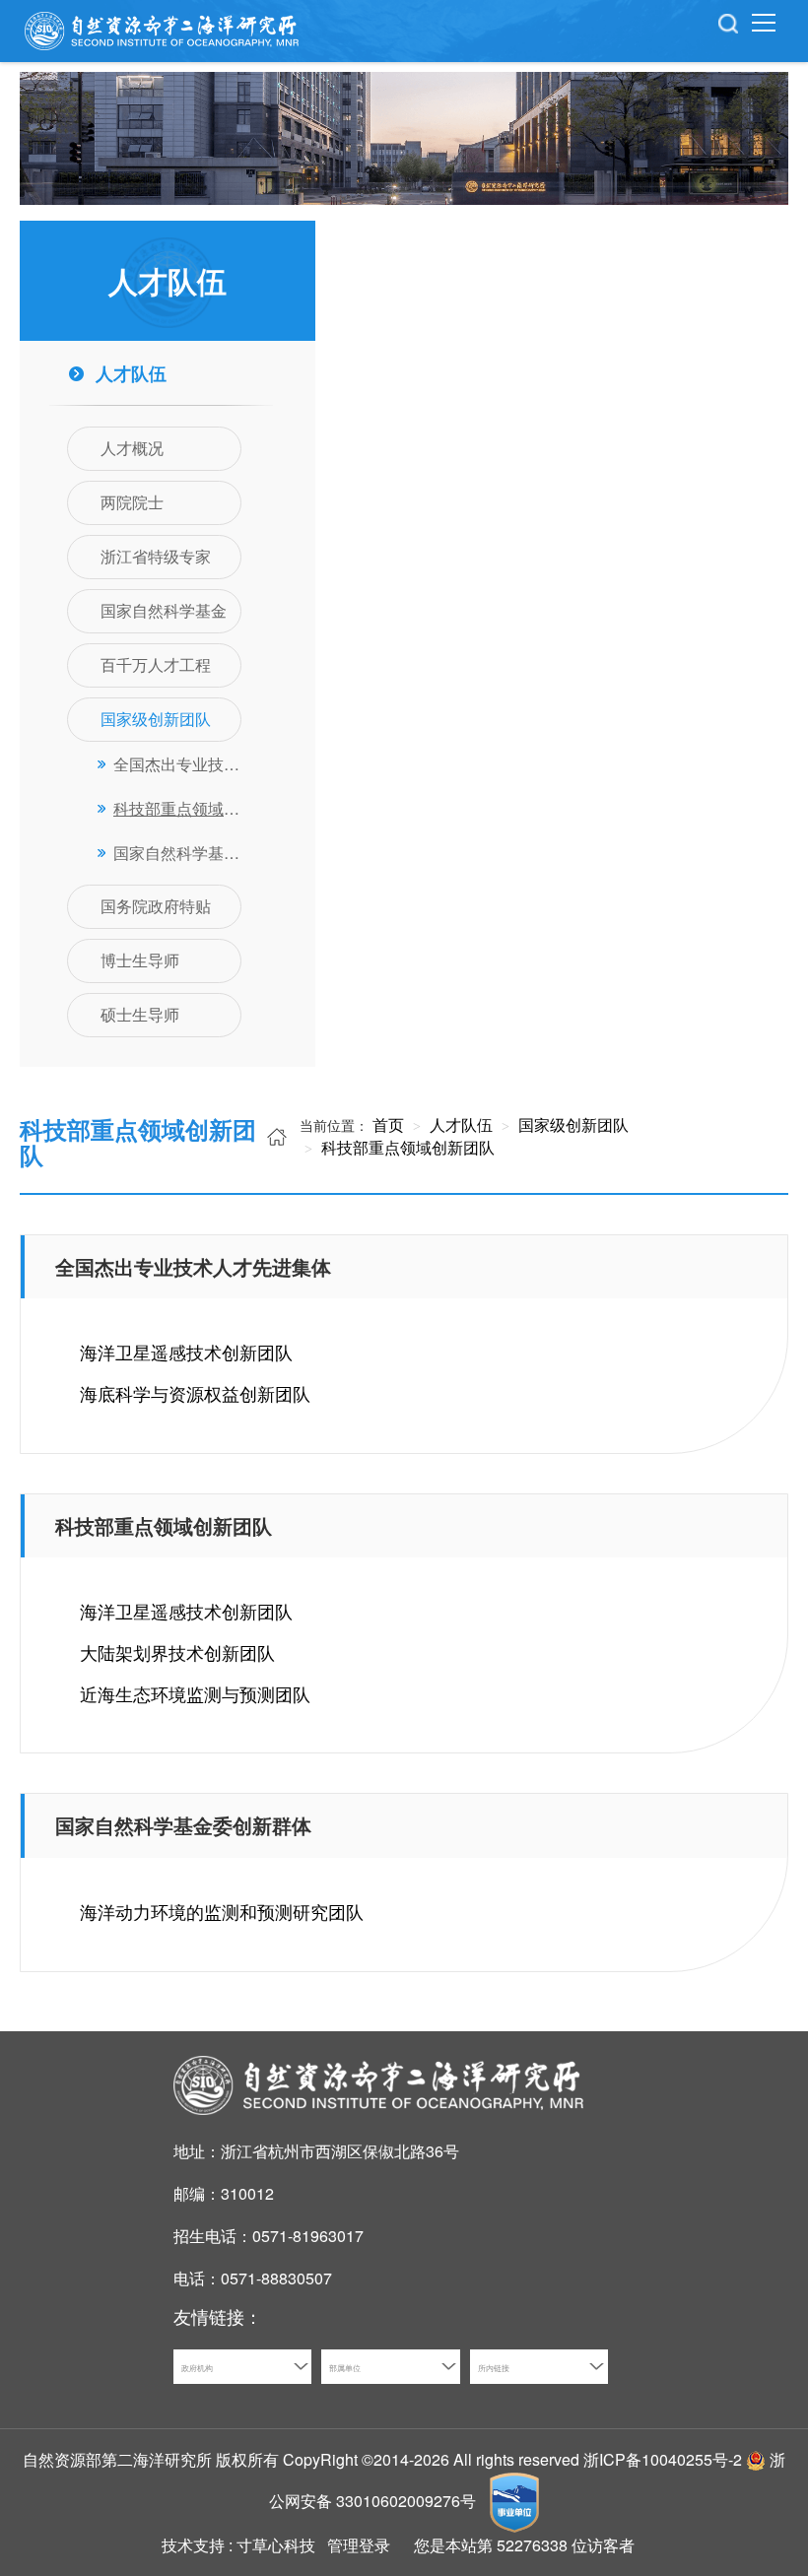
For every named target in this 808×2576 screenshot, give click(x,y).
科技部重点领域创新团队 (406, 1147)
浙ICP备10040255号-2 (663, 2459)
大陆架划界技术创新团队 (177, 1652)
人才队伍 (459, 1124)
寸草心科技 (276, 2545)
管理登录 (359, 2545)
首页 (388, 1124)
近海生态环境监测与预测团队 (195, 1693)
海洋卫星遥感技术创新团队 (186, 1352)
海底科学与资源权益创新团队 (195, 1393)
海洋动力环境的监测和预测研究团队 (222, 1911)
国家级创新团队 (572, 1124)
